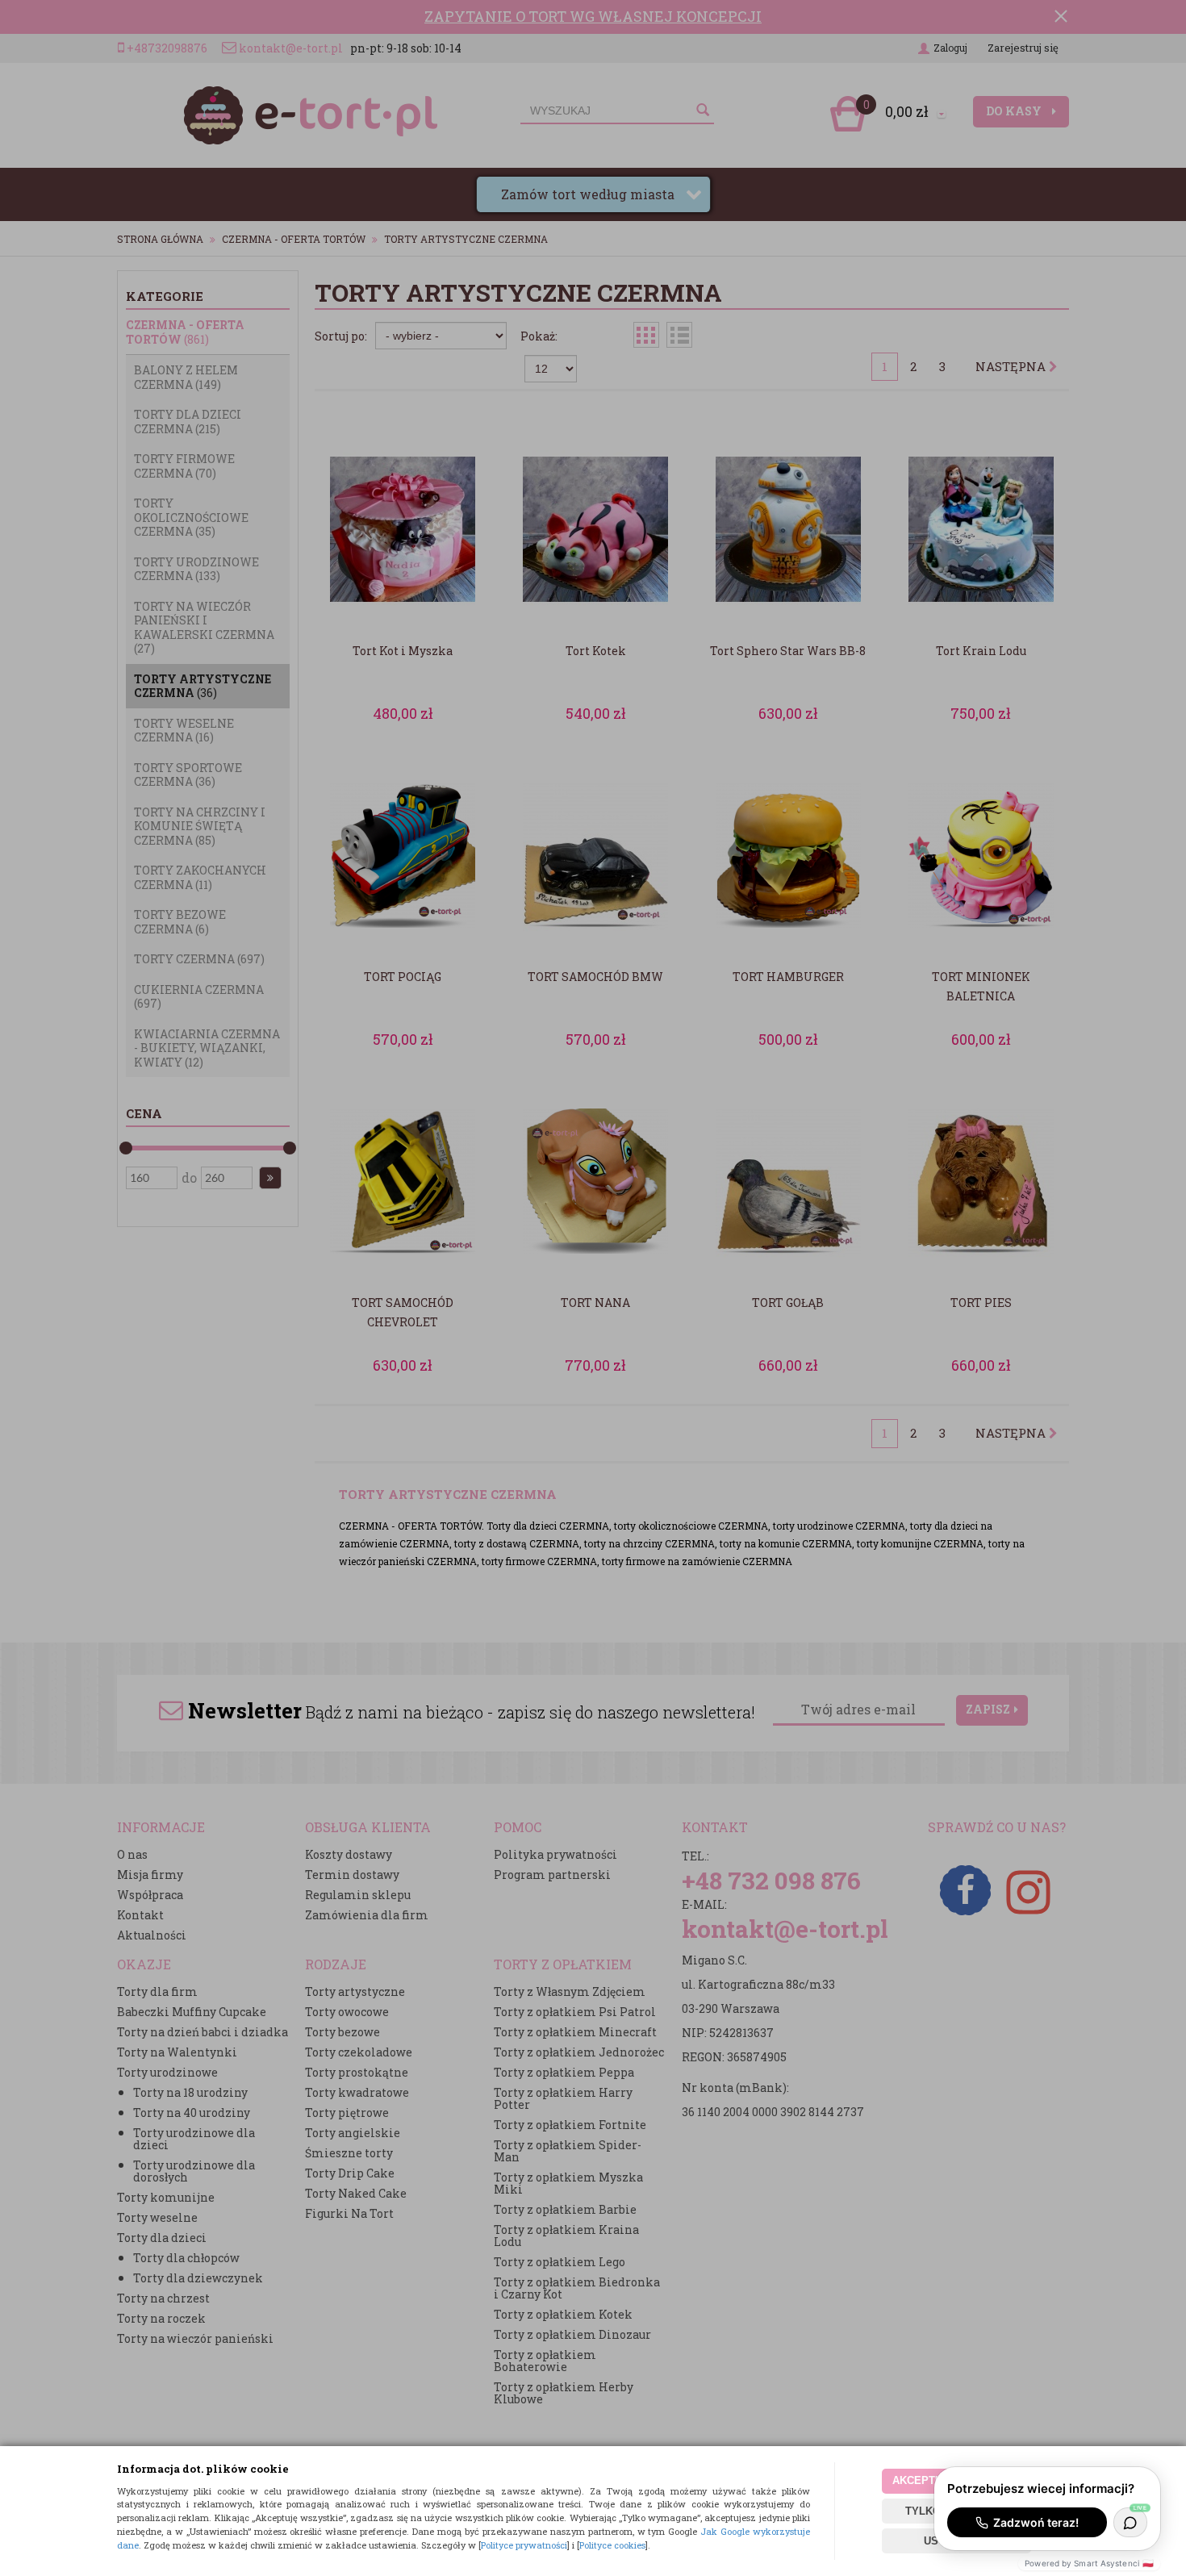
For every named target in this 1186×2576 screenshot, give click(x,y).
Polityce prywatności (524, 2545)
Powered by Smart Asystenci (1089, 2563)
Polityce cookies (612, 2545)
